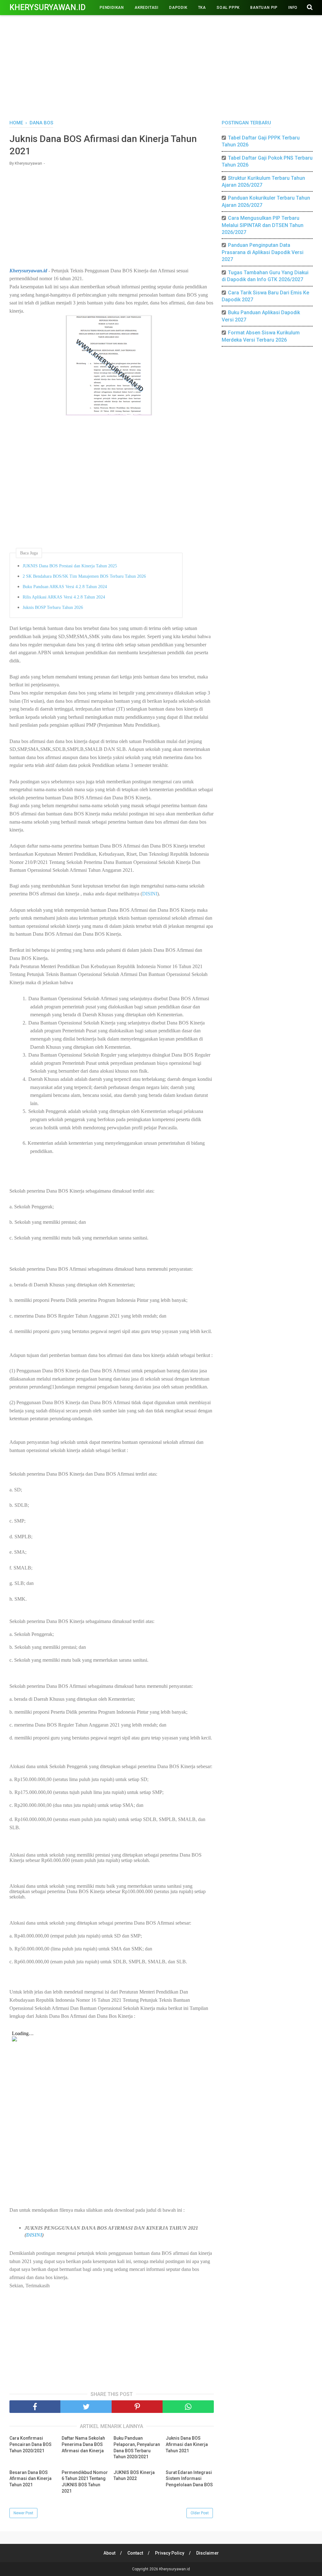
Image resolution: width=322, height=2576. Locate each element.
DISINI (150, 894)
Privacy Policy (170, 2553)
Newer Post (23, 2513)
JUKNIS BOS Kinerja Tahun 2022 (134, 2476)
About (109, 2553)
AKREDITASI (147, 8)
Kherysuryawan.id (47, 7)
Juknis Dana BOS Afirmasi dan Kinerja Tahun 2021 (187, 2444)
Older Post (200, 2513)
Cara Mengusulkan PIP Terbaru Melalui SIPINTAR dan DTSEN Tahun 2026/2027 (263, 225)
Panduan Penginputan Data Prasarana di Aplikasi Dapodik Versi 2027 (263, 252)
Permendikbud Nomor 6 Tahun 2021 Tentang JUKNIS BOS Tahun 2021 (85, 2482)
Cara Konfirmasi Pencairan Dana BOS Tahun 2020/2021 (31, 2444)
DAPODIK (178, 8)
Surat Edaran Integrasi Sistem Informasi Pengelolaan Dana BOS (189, 2479)
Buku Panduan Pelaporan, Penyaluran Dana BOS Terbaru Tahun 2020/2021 (137, 2447)
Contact (135, 2553)
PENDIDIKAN (112, 8)
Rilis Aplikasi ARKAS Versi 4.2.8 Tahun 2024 (64, 597)
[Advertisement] (161, 66)
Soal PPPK (228, 8)
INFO (293, 8)
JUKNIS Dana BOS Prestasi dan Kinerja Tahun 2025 (70, 566)
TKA (202, 8)
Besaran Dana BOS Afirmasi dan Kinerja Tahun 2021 (31, 2479)
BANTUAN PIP (264, 8)
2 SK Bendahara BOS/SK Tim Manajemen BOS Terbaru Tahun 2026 (84, 576)
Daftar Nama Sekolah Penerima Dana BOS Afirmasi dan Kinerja (83, 2444)
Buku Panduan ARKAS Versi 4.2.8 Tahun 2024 (65, 587)
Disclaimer (208, 2553)
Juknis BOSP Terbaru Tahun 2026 (53, 607)
